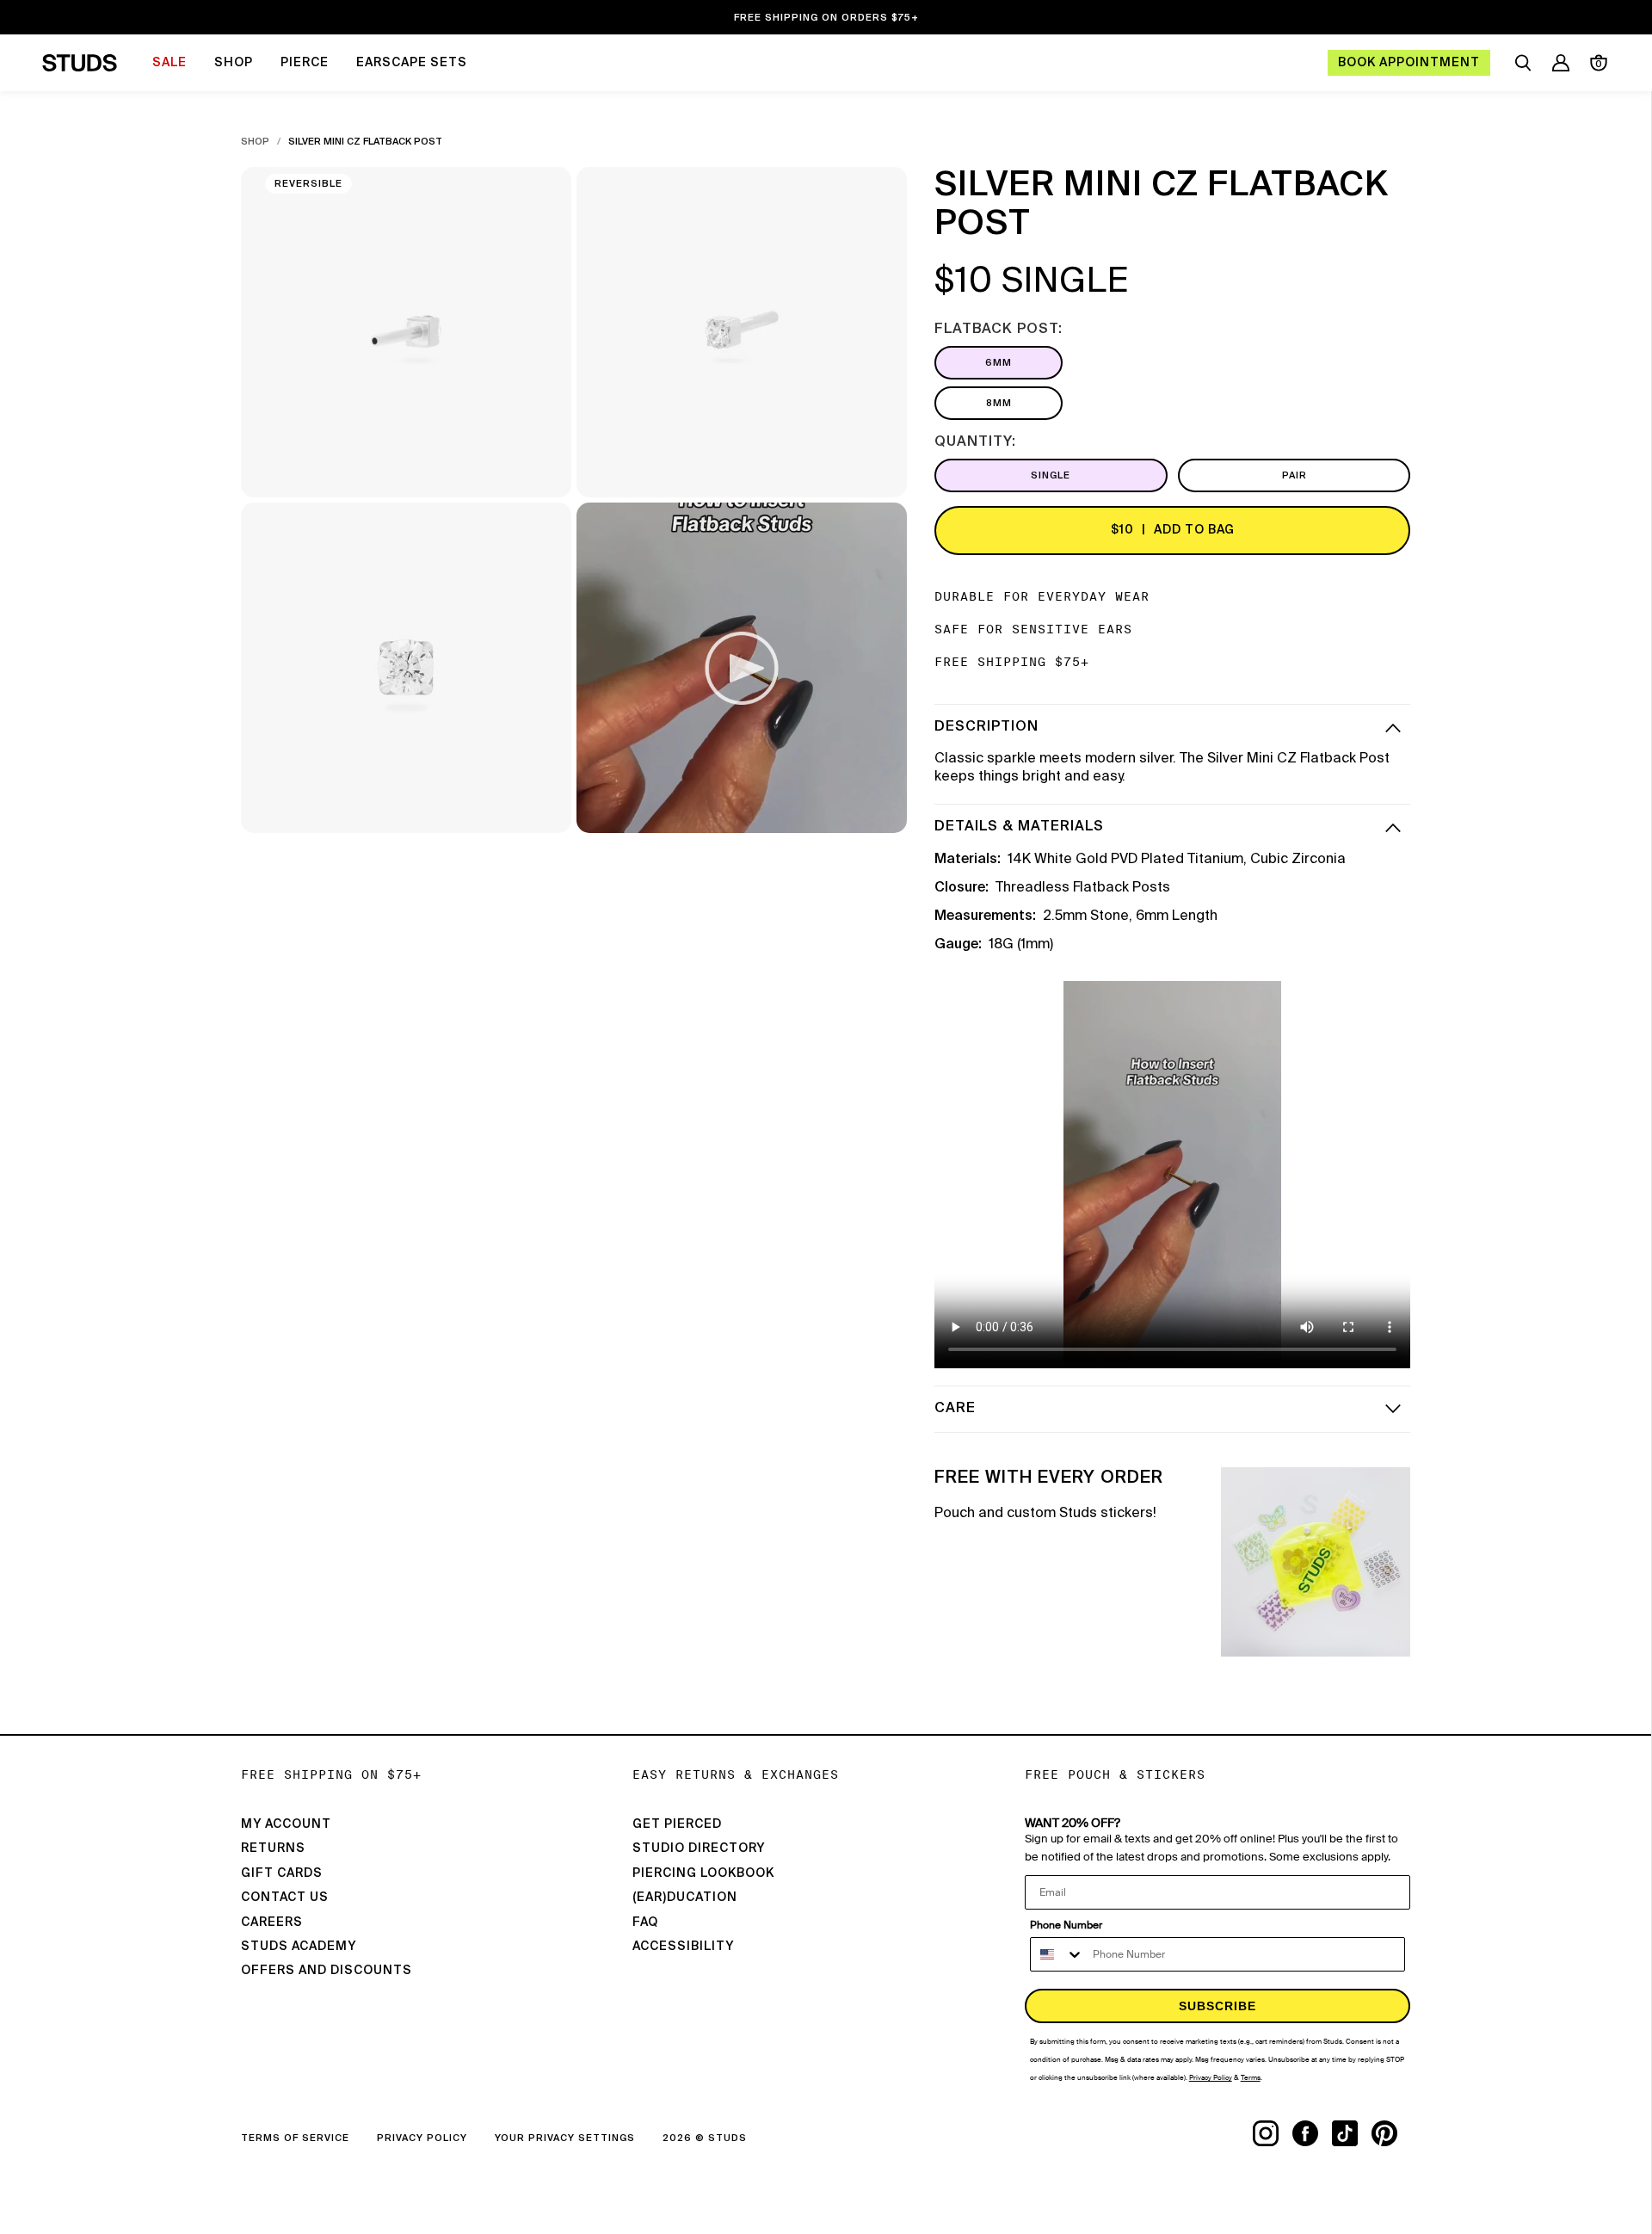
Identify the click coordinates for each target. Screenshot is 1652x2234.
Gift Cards (282, 1873)
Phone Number (1066, 1925)
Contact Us (285, 1898)
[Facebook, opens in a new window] (1312, 2133)
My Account (286, 1824)
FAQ (645, 1922)
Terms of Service (295, 2138)
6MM (999, 363)
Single (1051, 475)
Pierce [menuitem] (305, 63)
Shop (255, 142)
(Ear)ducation (685, 1898)
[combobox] (1057, 1954)
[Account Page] (1561, 63)
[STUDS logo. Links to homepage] (80, 63)
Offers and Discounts (327, 1971)
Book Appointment (1409, 63)
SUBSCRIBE (1217, 2006)
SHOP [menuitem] (234, 63)
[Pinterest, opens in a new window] (1391, 2133)
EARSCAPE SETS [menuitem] (412, 63)
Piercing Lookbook (703, 1873)
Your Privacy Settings (565, 2138)
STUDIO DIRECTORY (699, 1848)
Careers (272, 1922)
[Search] (1523, 63)
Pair (1294, 475)
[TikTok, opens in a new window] (1352, 2133)
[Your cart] (1599, 63)
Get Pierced (677, 1824)
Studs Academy (299, 1947)
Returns (273, 1848)
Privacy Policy (422, 2138)
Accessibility (683, 1947)
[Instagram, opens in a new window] (1273, 2133)
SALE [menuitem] (170, 63)
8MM (999, 403)
